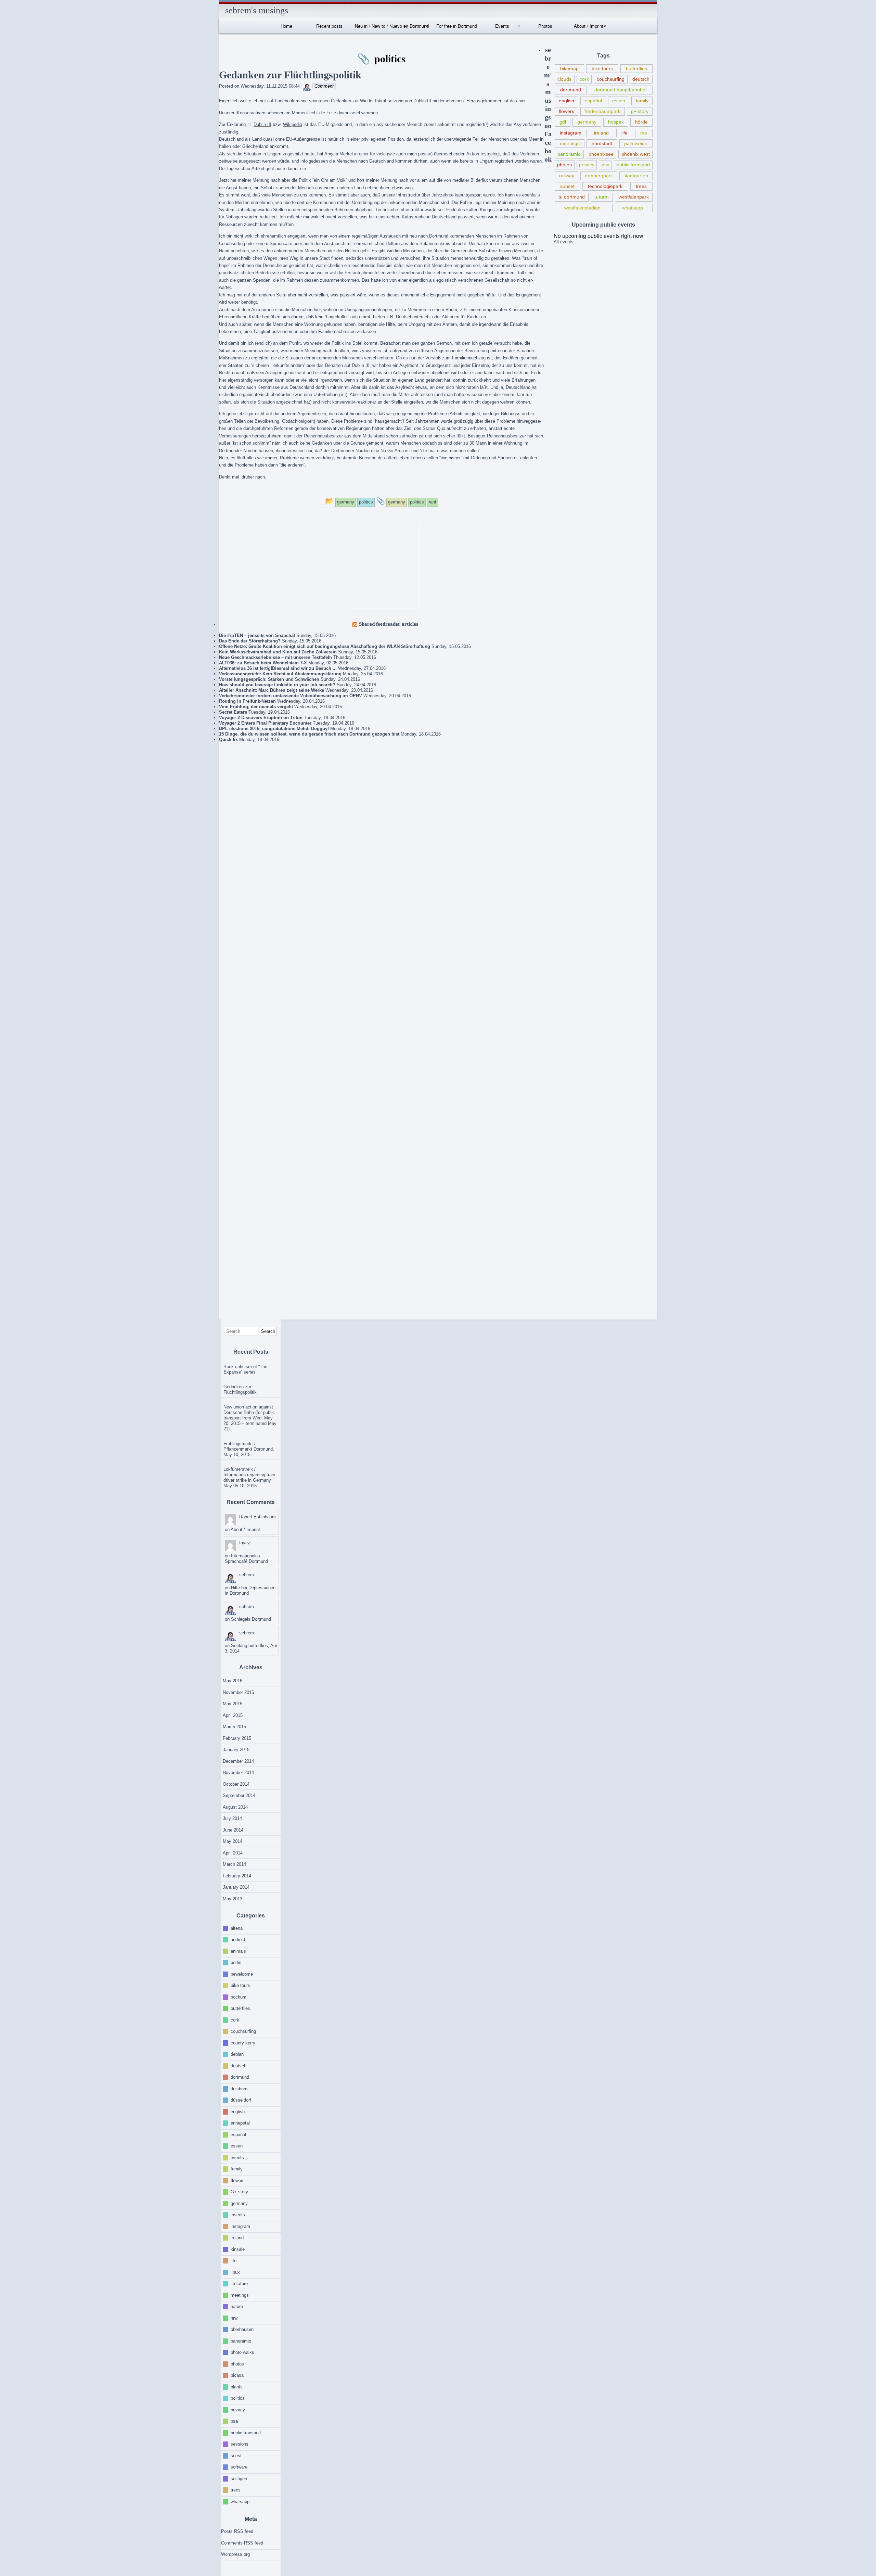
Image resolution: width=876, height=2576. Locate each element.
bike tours (602, 68)
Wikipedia (293, 124)
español (593, 101)
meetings (570, 143)
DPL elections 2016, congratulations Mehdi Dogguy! (274, 729)
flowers (566, 111)
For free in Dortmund (457, 26)
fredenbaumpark (602, 111)
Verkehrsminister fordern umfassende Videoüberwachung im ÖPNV (291, 696)
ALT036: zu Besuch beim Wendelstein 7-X (263, 663)
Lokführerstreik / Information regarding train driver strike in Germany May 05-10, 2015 (249, 1477)
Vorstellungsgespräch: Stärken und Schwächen (269, 679)
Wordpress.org (235, 2554)
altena (237, 1928)
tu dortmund (572, 197)
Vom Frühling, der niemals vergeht (256, 707)
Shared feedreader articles (389, 624)
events (237, 2157)
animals (238, 1951)
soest (236, 2455)
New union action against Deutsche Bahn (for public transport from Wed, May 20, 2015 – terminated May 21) (250, 1418)
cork (584, 79)
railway (567, 176)
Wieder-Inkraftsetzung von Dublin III (396, 101)
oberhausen (242, 2329)
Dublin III (262, 124)
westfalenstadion (582, 208)
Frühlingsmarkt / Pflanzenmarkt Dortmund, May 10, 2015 (249, 1449)
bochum (239, 1997)
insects (238, 2215)
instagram (571, 133)
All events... (566, 242)
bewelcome (242, 1974)
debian (237, 2054)
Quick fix (228, 739)
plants (237, 2387)
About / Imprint (589, 26)
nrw (234, 2318)
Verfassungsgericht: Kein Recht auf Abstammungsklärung (280, 674)
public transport (633, 165)
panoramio (569, 154)
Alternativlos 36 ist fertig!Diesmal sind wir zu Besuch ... (278, 668)
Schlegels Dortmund (251, 1619)
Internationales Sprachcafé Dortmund (246, 1559)
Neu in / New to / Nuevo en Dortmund (392, 26)
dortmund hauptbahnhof (621, 90)
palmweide (636, 143)
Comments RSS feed (242, 2543)
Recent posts (329, 26)
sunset (567, 186)
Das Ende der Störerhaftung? (250, 641)
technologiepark (605, 186)
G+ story (239, 2192)
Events (502, 26)
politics (238, 2398)
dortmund (571, 90)
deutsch (641, 79)
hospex (616, 122)
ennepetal (240, 2123)
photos (564, 165)
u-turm (602, 197)
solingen (239, 2478)
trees (641, 186)
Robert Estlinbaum (257, 1517)
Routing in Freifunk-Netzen (247, 701)
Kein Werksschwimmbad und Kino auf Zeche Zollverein (278, 652)
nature (237, 2306)
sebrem (247, 1575)
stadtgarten (636, 176)
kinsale (238, 2249)
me (644, 133)
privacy (587, 165)
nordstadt (602, 143)
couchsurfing (611, 79)
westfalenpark (634, 197)
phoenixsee (601, 154)
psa (606, 165)
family (642, 101)
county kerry (243, 2043)
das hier (518, 101)
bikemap (569, 68)
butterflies (636, 68)
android (238, 1940)
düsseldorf (241, 2100)
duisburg (239, 2088)
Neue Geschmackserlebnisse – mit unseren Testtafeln (275, 657)
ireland (601, 133)
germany (587, 122)
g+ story (640, 111)
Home (286, 26)
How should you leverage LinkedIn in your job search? (277, 685)
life (624, 133)
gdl (563, 122)
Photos (545, 26)
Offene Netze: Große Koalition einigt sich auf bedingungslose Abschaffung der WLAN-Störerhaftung (325, 646)
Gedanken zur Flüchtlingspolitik (240, 1389)
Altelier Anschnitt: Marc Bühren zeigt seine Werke (272, 690)
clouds (564, 79)
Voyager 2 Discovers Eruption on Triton (261, 718)
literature (239, 2284)
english (566, 101)
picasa (237, 2375)
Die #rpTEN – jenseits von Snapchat (257, 635)
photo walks (242, 2352)
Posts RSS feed (237, 2531)
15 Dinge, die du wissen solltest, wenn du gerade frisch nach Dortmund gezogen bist (309, 734)
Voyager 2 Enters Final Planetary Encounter (265, 723)
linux (235, 2272)
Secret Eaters (233, 712)
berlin (236, 1962)
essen (619, 101)
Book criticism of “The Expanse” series (245, 1369)
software (239, 2467)
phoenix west (636, 154)
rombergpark (599, 176)
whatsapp (633, 208)
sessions (240, 2444)
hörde (641, 122)
